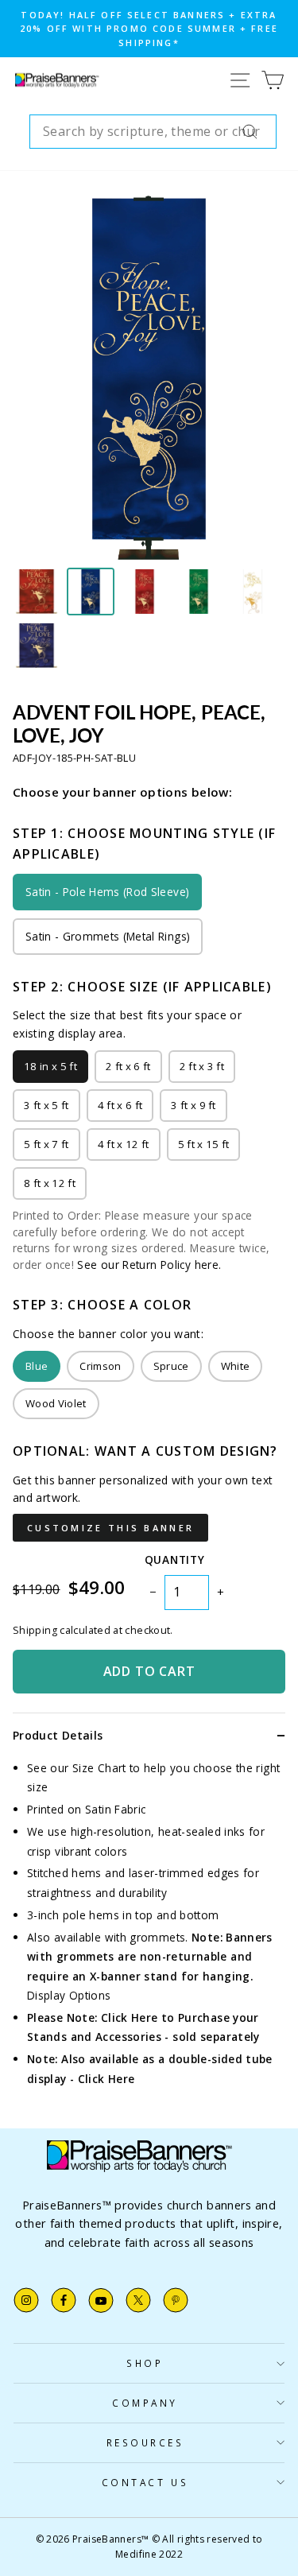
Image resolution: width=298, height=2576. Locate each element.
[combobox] (153, 132)
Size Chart (99, 1768)
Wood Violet (56, 1403)
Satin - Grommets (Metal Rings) (108, 936)
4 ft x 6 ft (120, 1105)
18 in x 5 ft (50, 1066)
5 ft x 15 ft (204, 1144)
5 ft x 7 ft (46, 1144)
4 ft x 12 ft (124, 1144)
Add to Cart (149, 1671)
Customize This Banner (110, 1528)
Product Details (58, 1735)
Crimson (100, 1366)
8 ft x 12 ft (50, 1183)
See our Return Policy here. (149, 1265)
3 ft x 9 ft (194, 1105)
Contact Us (145, 2482)
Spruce (171, 1366)
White (236, 1366)
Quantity (174, 1560)
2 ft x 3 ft (202, 1066)
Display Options (69, 1995)
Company (145, 2403)
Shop (145, 2363)
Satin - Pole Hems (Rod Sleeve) (107, 892)
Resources (145, 2442)
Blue (37, 1366)
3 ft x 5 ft (46, 1105)
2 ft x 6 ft (128, 1066)
